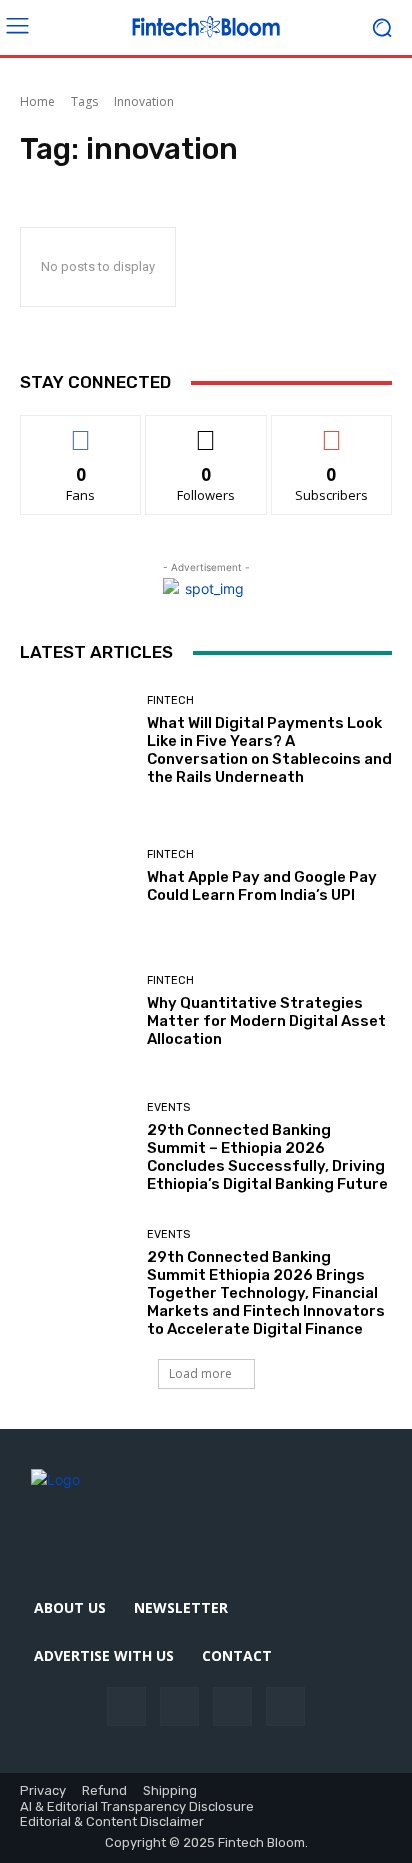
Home (37, 101)
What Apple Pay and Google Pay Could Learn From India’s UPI (262, 886)
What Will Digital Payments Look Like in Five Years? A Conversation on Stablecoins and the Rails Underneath (269, 750)
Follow (206, 430)
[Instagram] (179, 1706)
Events (168, 1107)
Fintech (170, 700)
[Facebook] (126, 1706)
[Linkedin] (232, 1706)
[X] (285, 1706)
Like (81, 430)
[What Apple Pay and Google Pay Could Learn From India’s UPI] (76, 877)
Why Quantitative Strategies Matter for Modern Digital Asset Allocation (266, 1021)
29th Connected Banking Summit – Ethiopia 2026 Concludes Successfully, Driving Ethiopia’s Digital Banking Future (267, 1157)
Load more (200, 1373)
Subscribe (332, 430)
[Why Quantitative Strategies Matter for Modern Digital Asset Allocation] (76, 1012)
